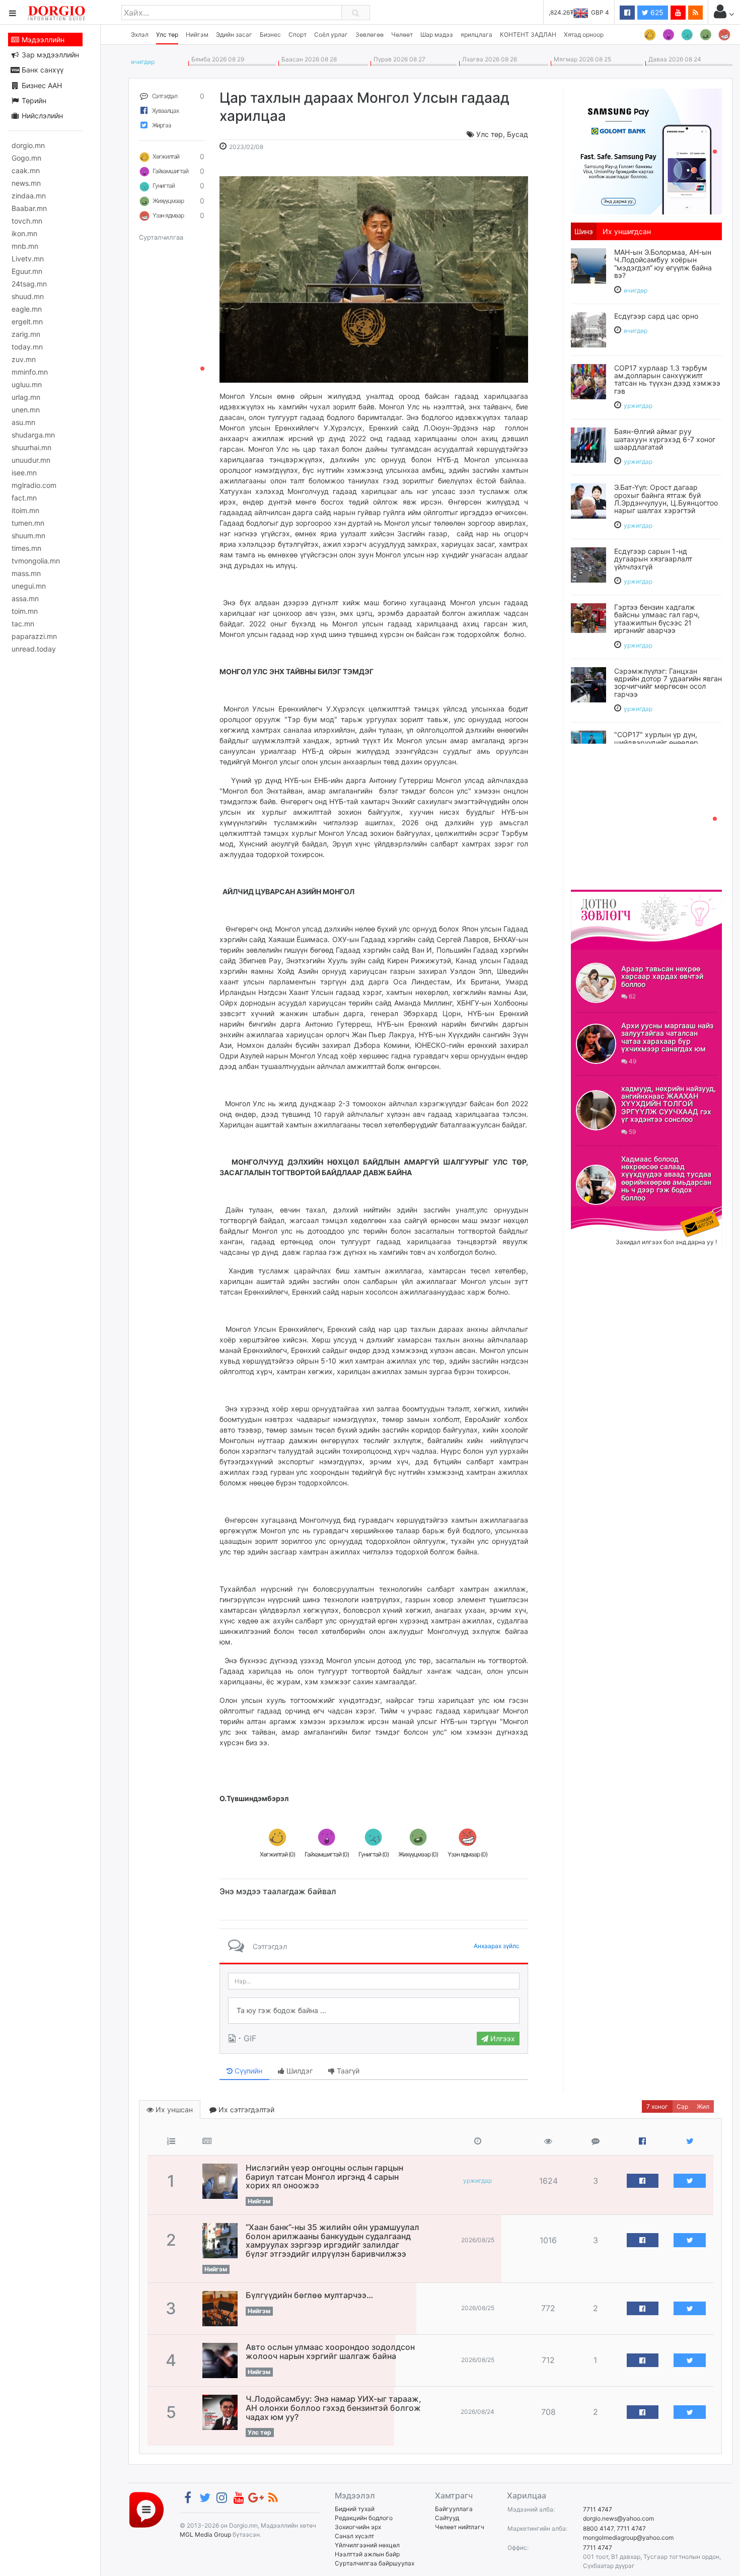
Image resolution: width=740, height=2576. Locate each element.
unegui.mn (29, 586)
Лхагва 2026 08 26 (488, 59)
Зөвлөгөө (369, 34)
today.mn (27, 347)
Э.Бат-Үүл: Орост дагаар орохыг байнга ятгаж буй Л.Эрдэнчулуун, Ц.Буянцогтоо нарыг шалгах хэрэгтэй (666, 499)
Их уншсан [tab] (173, 2109)
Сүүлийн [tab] (247, 2071)
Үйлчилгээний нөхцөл (367, 2545)
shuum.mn (28, 535)
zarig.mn (26, 334)
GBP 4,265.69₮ (588, 12)
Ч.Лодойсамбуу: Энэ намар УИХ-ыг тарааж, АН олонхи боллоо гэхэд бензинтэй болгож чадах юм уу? (334, 2408)
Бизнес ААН (41, 85)
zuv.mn (24, 359)
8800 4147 (598, 2528)
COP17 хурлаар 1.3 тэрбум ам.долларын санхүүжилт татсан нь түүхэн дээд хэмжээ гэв (667, 379)
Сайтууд (447, 2518)
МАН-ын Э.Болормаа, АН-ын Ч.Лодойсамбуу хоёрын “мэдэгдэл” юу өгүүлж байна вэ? (663, 264)
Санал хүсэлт (354, 2536)
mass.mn (26, 573)
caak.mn (26, 170)
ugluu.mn (27, 384)
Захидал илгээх (602, 1212)
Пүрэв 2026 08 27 (398, 59)
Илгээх (502, 2038)
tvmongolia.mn (36, 561)
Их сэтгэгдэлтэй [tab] (245, 2109)
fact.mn (24, 498)
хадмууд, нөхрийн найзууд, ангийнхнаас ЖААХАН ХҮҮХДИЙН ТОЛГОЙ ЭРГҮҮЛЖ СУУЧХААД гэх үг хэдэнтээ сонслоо (669, 1104)
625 (656, 12)
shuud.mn (28, 296)
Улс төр (167, 34)
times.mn (26, 548)
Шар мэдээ (437, 34)
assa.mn (25, 598)
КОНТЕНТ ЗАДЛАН (528, 34)
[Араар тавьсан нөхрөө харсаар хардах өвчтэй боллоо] (596, 983)
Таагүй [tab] (347, 2071)
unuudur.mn (31, 460)
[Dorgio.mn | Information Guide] (146, 2509)
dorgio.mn (28, 145)
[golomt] (646, 151)
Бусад (517, 134)
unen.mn (26, 410)
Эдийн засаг (234, 34)
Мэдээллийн (42, 40)
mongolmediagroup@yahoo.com (628, 2537)
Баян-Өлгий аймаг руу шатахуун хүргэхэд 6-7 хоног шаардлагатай (665, 439)
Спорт (298, 34)
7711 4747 (598, 2509)
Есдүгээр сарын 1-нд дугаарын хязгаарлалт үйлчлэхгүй (653, 559)
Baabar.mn (29, 208)
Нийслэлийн (41, 116)
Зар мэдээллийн (49, 55)
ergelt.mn (27, 321)
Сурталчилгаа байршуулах (375, 2563)
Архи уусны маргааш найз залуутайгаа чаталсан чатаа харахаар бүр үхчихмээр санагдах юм (667, 1037)
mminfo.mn (30, 372)
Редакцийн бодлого (364, 2518)
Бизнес (270, 34)
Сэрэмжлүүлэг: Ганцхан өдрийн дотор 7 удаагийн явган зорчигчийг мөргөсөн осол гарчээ (668, 683)
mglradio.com (34, 485)
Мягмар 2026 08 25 (581, 59)
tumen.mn (28, 523)
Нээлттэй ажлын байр (367, 2554)
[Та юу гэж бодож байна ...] (374, 2011)
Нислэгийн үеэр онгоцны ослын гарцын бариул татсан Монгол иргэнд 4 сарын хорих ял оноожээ (324, 2176)
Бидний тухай (355, 2509)
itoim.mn (25, 510)
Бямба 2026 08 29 (216, 59)
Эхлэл (140, 34)
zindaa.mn (29, 196)
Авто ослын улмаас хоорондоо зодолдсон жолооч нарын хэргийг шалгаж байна (330, 2351)
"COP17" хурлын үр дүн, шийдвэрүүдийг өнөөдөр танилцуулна (656, 742)
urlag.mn (26, 397)
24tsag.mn (29, 284)
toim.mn (25, 611)
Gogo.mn (26, 158)
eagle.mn (27, 309)
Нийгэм (197, 34)
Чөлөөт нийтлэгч (460, 2527)
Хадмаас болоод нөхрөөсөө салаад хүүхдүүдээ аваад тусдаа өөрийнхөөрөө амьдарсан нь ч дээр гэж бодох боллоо (666, 1178)
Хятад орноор (584, 34)
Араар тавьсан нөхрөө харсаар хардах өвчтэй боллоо (662, 976)
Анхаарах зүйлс (497, 1946)
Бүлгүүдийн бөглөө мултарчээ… (309, 2295)
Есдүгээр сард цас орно (656, 316)
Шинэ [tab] (584, 231)
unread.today (34, 649)
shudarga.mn (33, 435)
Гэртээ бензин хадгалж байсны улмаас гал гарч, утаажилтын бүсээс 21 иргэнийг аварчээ (657, 619)
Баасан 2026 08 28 (308, 59)
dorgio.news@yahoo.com (618, 2518)
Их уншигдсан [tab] (627, 231)
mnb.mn (25, 246)
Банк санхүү (42, 70)
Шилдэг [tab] (299, 2071)
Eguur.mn (27, 271)
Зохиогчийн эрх (358, 2527)
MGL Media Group (205, 2534)
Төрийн (33, 100)
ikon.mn (24, 233)
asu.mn (23, 422)
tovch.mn (27, 221)
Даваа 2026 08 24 (673, 59)
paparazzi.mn (34, 636)
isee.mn (24, 473)
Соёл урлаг (331, 34)
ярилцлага (476, 34)
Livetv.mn (28, 259)
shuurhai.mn (31, 447)
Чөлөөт (402, 34)
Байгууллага (454, 2509)
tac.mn (23, 624)
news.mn (26, 183)
